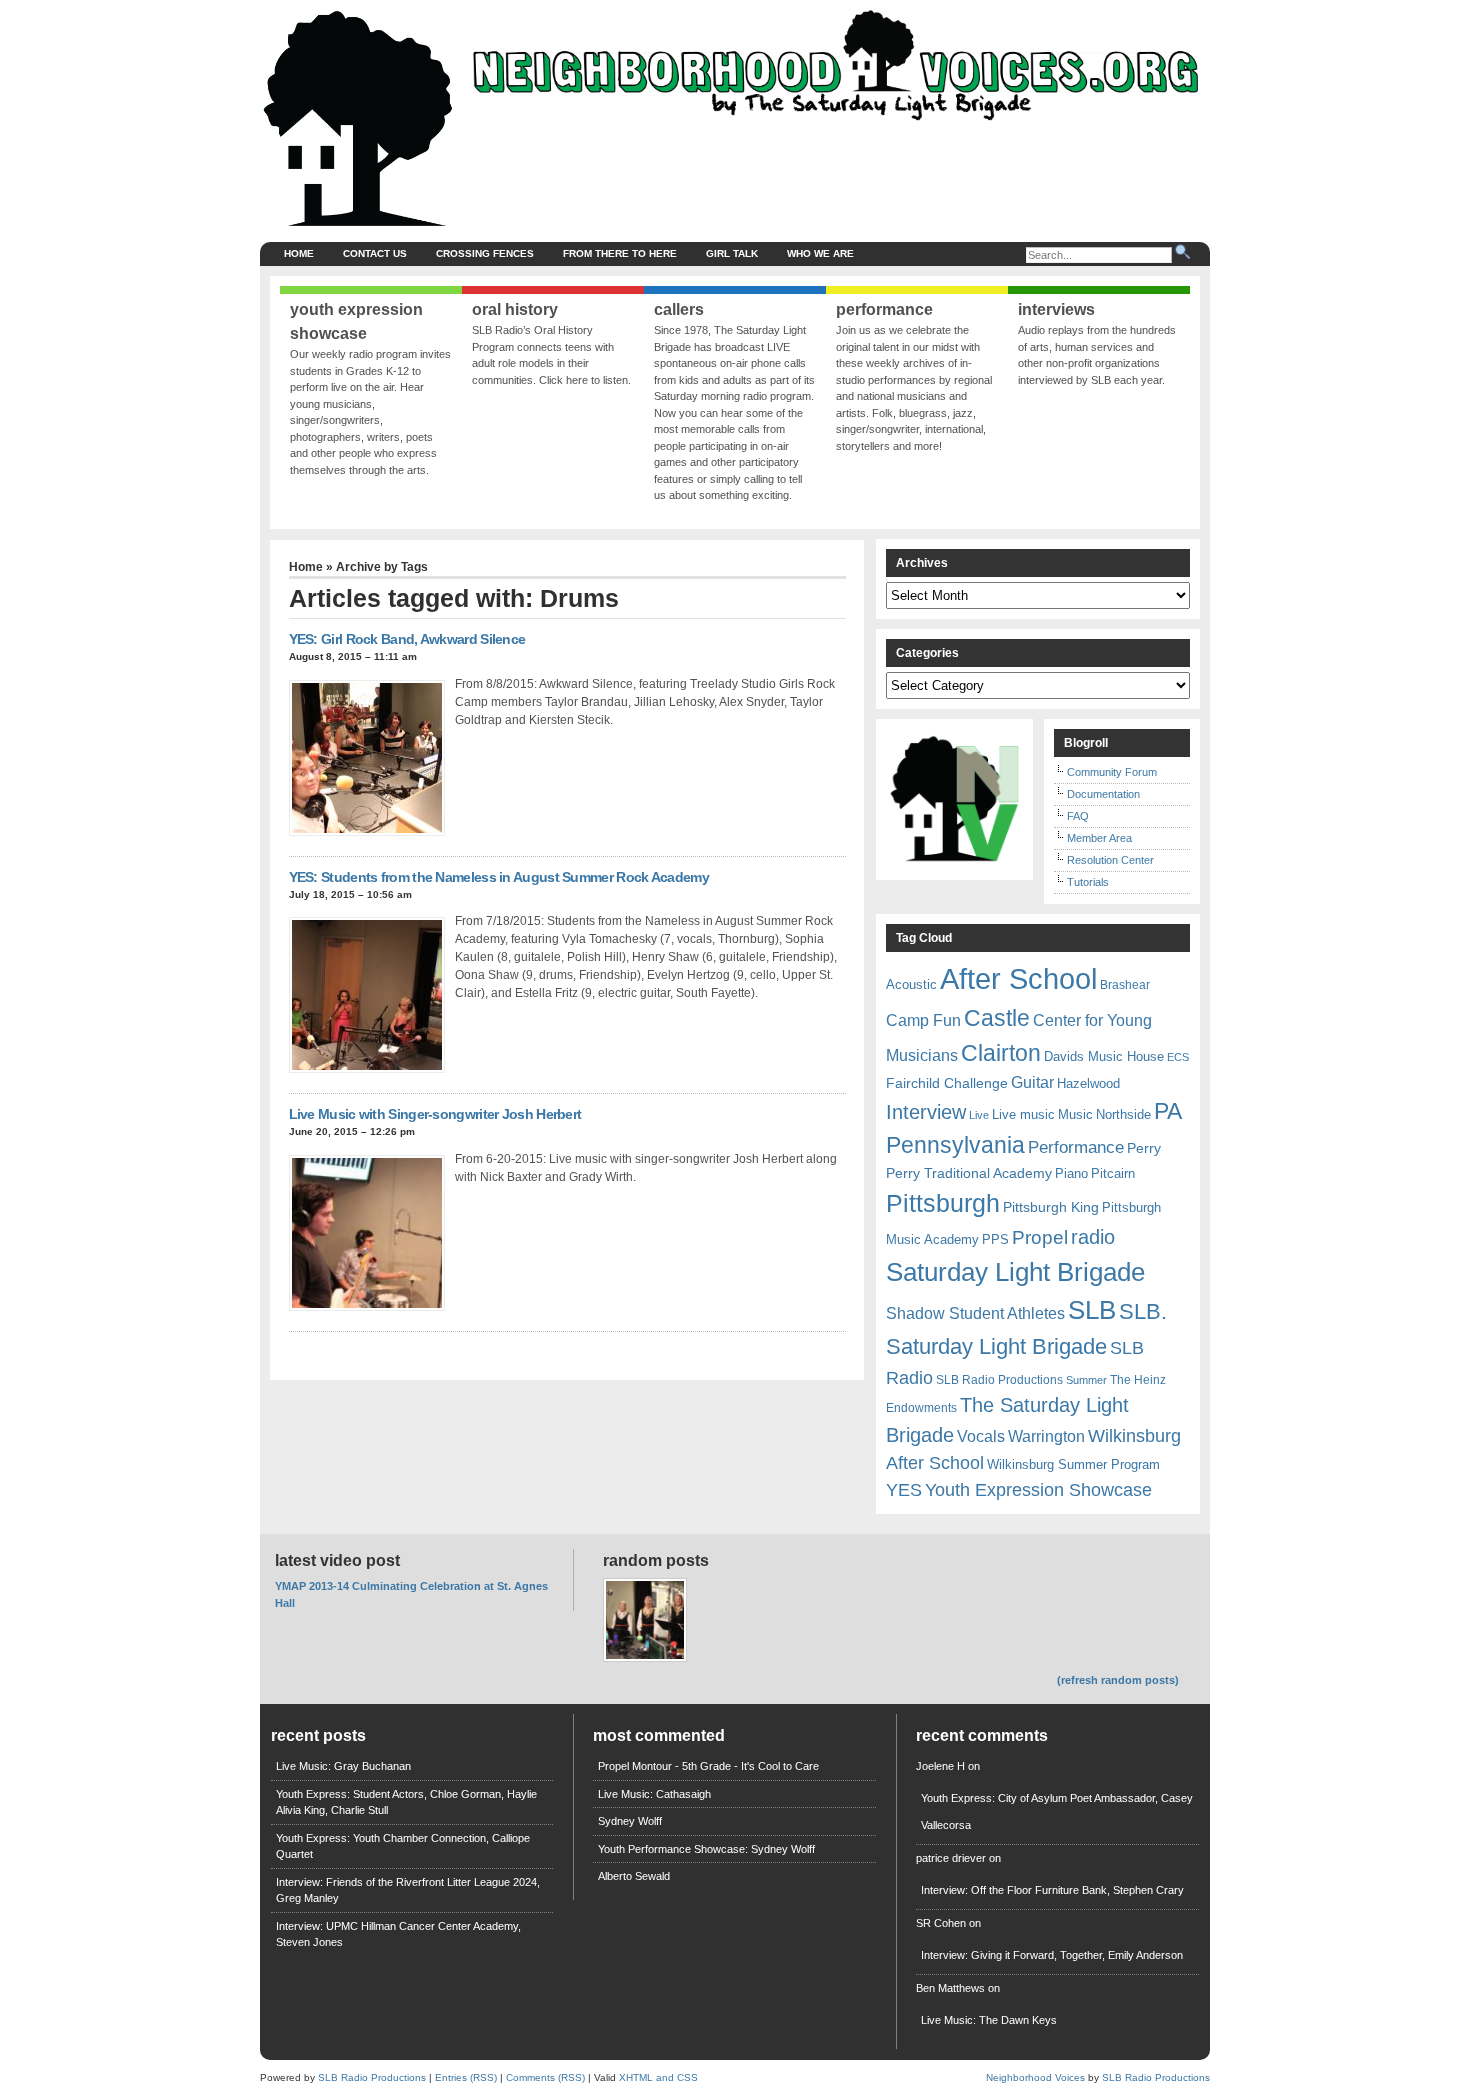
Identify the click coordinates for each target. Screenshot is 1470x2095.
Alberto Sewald (634, 1876)
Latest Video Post (337, 1560)
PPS (995, 1239)
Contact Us (375, 253)
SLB (1092, 1310)
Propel (1040, 1237)
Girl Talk (732, 253)
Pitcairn (1113, 1173)
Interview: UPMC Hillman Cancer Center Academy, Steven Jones (398, 1934)
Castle (997, 1018)
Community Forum (1112, 772)
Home (299, 253)
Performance (1076, 1147)
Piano (1071, 1173)
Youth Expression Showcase (1038, 1490)
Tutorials (1088, 882)
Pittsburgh (943, 1203)
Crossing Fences (485, 253)
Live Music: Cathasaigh (654, 1794)
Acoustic (911, 984)
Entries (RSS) (466, 2077)
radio (1093, 1237)
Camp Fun (923, 1020)
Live (979, 1115)
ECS (1178, 1057)
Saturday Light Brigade (1015, 1272)
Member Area (1099, 838)
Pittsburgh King (1051, 1207)
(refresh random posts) (1118, 1680)
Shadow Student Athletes (975, 1313)
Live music (1023, 1114)
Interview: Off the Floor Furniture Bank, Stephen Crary (1052, 1890)
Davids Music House (1104, 1056)
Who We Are (820, 253)
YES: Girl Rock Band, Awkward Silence (407, 639)
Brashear (1125, 985)
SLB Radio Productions (999, 1380)
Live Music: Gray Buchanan (343, 1766)
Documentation (1103, 794)
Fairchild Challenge (947, 1083)
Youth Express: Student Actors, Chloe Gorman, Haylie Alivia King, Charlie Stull (406, 1802)
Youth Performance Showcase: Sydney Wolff (706, 1849)
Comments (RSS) (545, 2077)
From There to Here (620, 253)
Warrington (1046, 1436)
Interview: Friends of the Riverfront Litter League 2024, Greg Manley (408, 1890)
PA (1168, 1111)
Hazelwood (1088, 1083)
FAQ (1078, 816)
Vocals (981, 1436)
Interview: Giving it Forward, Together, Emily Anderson (1052, 1955)
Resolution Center (1110, 860)
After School (1018, 978)
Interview (926, 1112)
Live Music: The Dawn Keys (989, 2020)
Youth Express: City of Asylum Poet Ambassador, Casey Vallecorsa (1057, 1811)
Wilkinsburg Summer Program (1073, 1464)
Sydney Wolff (630, 1821)
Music (1075, 1114)
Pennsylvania (955, 1145)
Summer (1086, 1380)
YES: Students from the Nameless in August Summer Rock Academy (499, 877)
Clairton (1001, 1053)
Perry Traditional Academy (969, 1173)
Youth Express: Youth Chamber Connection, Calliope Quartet (403, 1846)
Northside (1123, 1114)
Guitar (1032, 1082)
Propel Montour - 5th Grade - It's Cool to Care (708, 1766)
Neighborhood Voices (1035, 2077)
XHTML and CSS (658, 2077)
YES (904, 1490)
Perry (1144, 1148)
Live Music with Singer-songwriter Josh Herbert (435, 1114)
